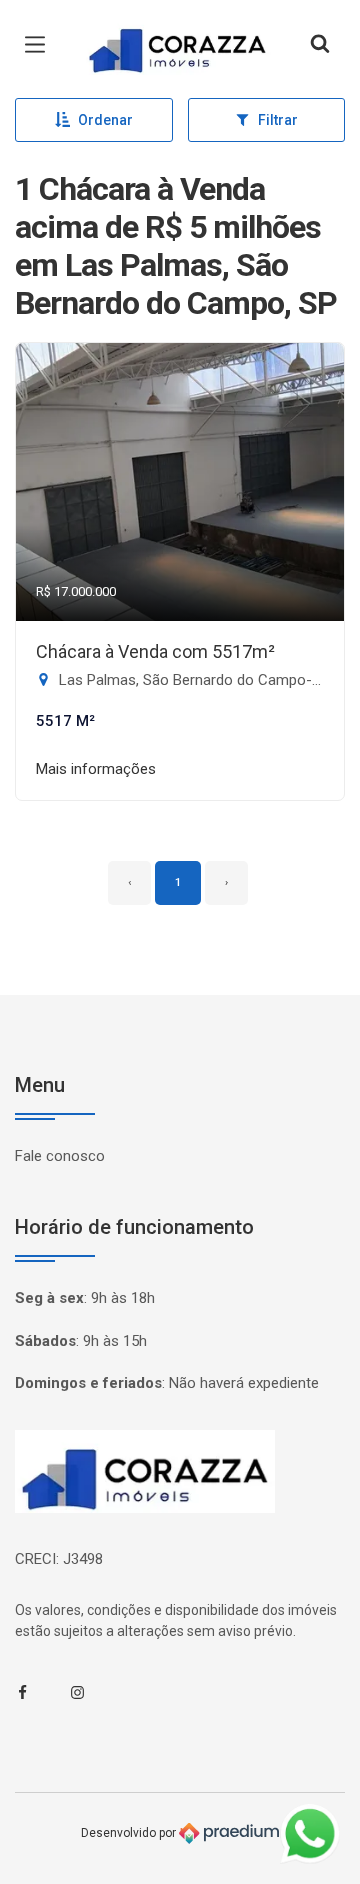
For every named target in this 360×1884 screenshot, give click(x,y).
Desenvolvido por (130, 1833)
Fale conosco (60, 1156)
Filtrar (278, 120)
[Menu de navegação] (40, 45)
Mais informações (96, 769)
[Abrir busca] (320, 45)
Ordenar (105, 120)
